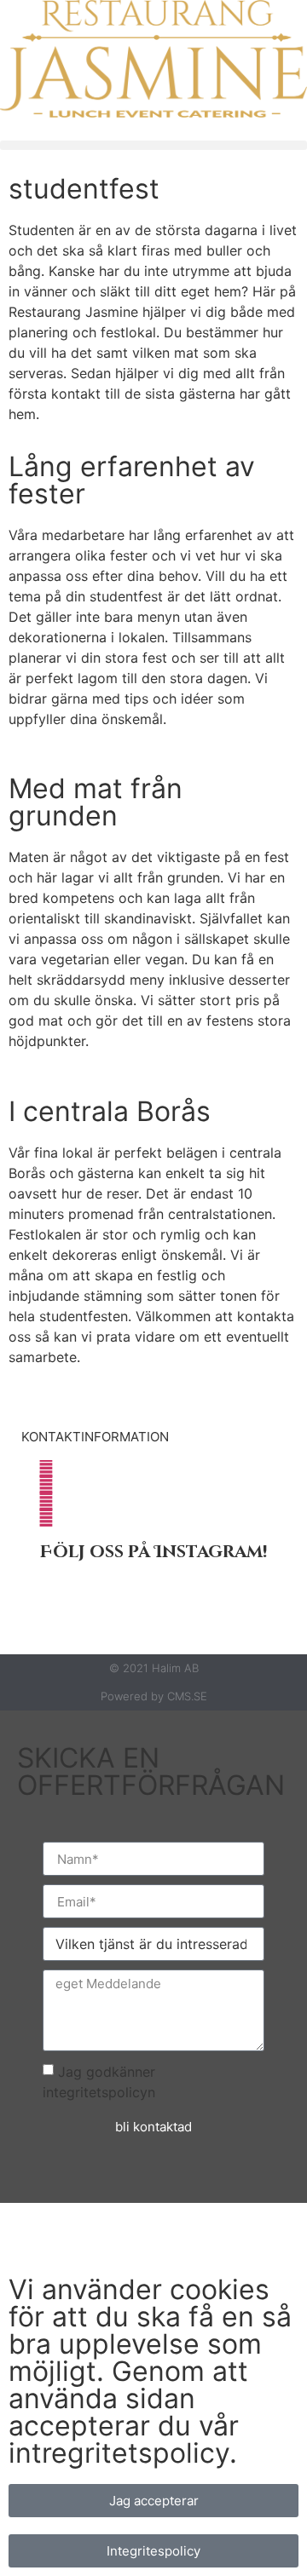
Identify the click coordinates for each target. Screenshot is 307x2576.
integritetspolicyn (99, 2092)
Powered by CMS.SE (154, 1696)
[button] (153, 145)
